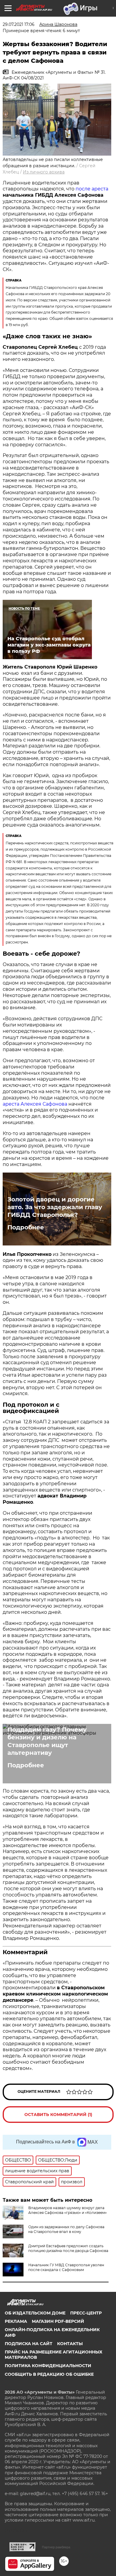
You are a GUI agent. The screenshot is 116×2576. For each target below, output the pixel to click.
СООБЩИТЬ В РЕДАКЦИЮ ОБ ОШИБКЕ (49, 2374)
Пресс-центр (86, 2313)
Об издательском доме (35, 2313)
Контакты (70, 2344)
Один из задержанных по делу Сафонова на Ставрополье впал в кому (66, 2229)
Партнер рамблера (56, 2547)
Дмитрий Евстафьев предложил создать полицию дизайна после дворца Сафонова (68, 2248)
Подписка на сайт (29, 2344)
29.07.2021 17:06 (19, 24)
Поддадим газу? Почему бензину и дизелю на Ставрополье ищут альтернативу (47, 1741)
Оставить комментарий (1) (58, 2115)
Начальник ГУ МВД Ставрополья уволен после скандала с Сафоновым (66, 2267)
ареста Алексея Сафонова (36, 1104)
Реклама (16, 2321)
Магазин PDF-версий (58, 2321)
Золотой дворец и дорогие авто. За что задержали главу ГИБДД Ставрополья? (55, 1207)
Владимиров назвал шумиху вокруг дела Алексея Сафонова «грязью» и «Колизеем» (68, 2210)
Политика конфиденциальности (48, 2366)
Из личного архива (44, 172)
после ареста (91, 189)
